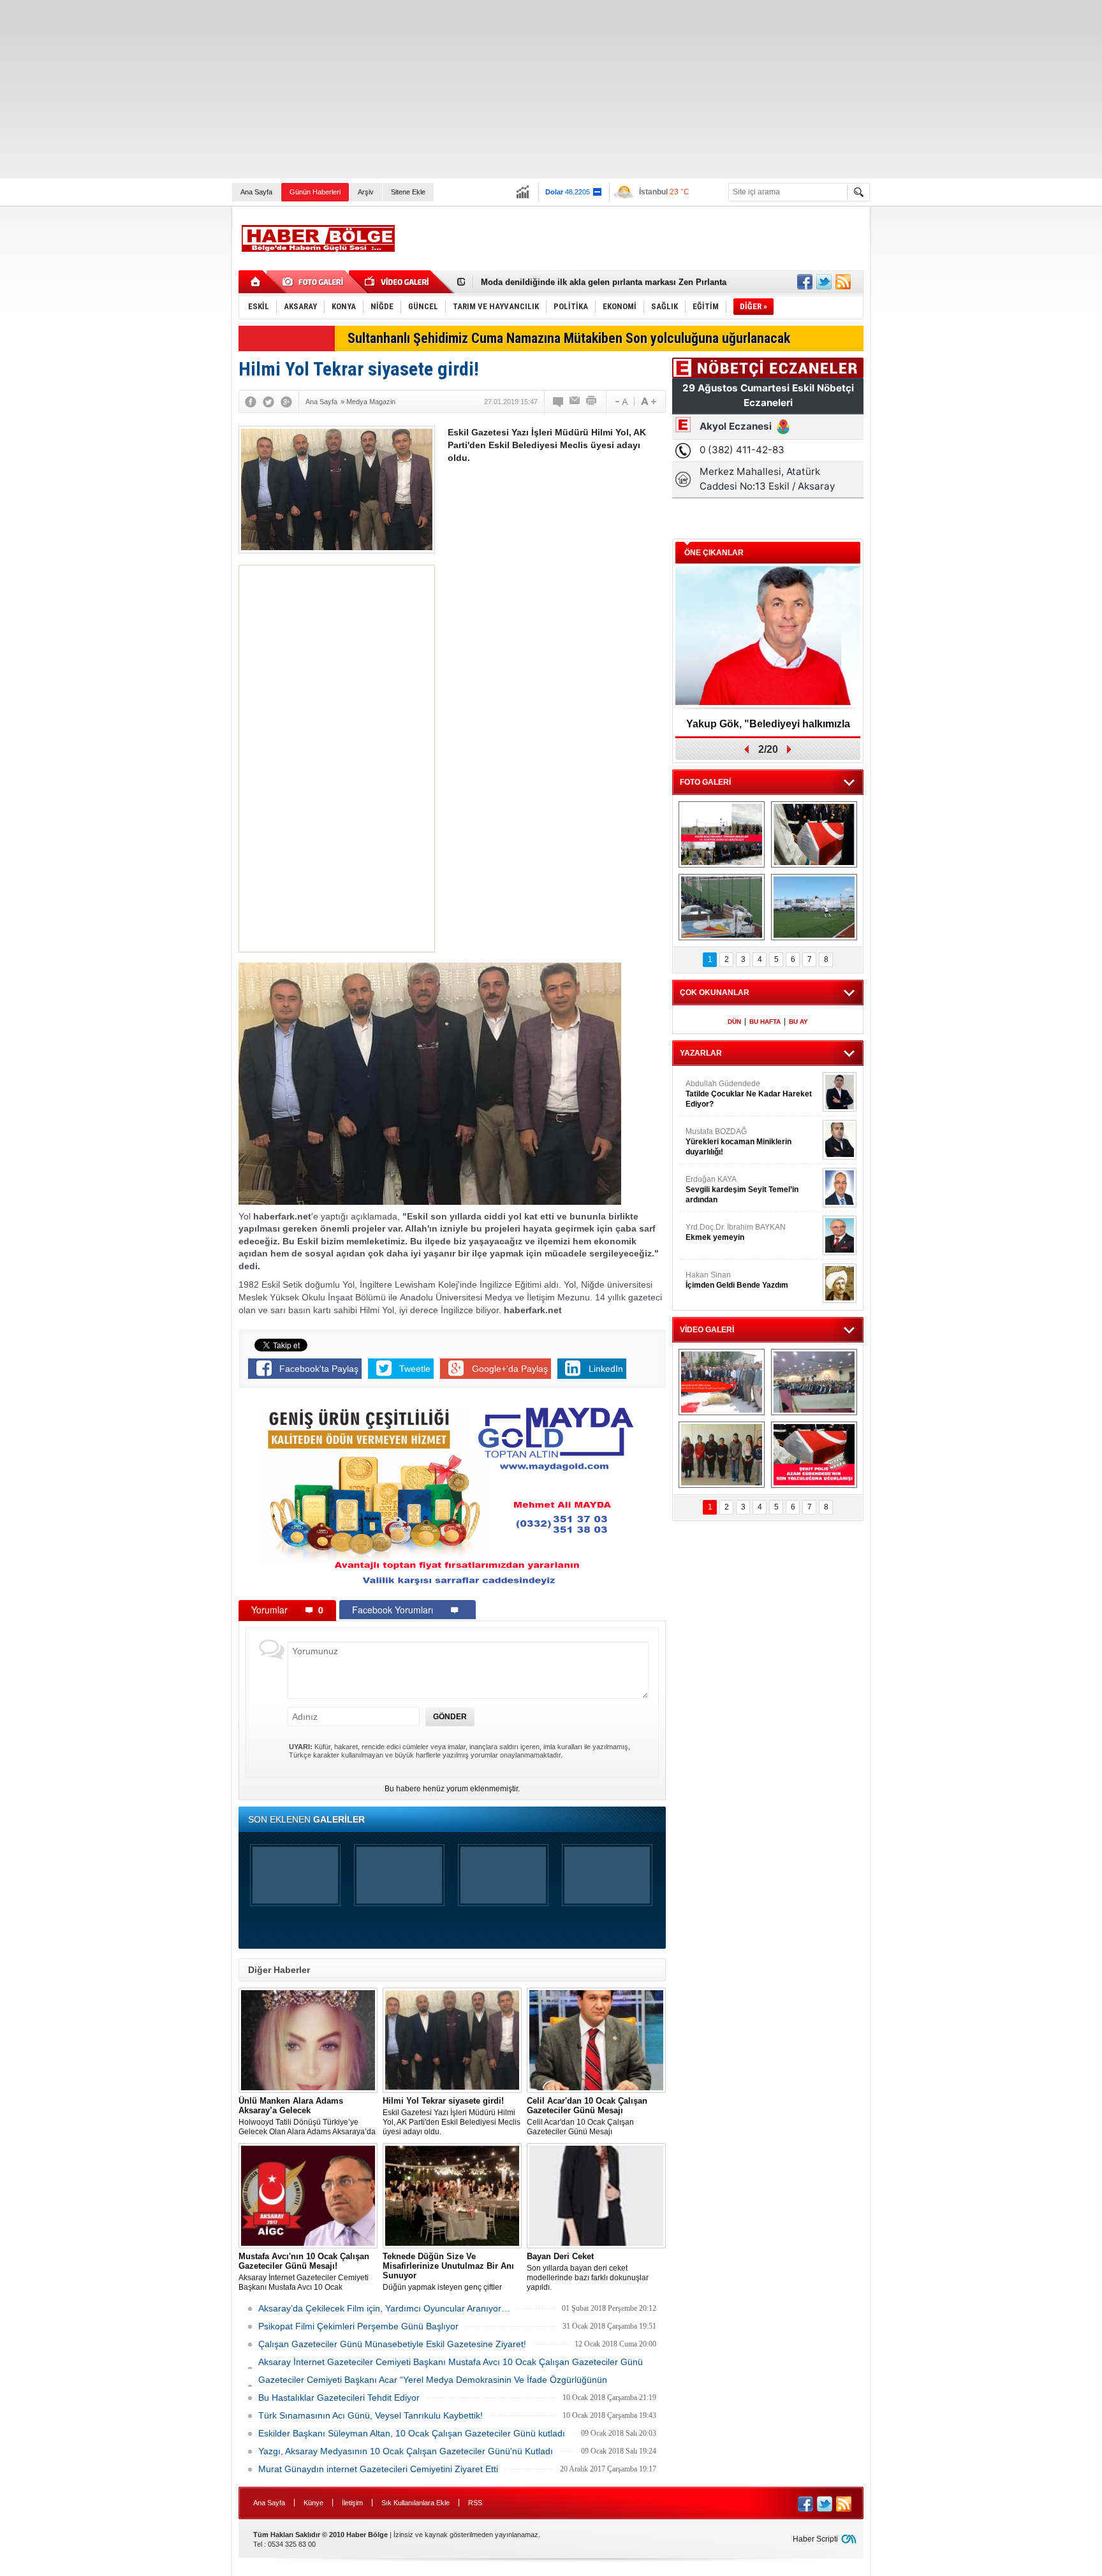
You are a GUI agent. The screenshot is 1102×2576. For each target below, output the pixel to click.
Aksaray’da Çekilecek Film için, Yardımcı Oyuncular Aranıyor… (384, 2308)
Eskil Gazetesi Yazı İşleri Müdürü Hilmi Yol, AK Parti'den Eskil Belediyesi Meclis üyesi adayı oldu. (452, 2116)
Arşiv (366, 192)
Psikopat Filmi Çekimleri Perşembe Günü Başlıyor (358, 2326)
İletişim (352, 2503)
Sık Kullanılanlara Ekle (415, 2503)
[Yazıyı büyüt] (649, 402)
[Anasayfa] (256, 282)
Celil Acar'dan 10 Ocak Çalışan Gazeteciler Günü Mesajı (587, 2116)
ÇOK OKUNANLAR (715, 993)
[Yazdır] (592, 402)
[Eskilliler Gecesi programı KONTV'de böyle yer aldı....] (814, 1382)
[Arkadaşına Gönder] (575, 402)
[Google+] (286, 402)
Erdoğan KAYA (742, 1190)
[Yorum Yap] (559, 402)
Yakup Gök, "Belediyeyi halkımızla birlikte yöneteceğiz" (768, 728)
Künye (313, 2503)
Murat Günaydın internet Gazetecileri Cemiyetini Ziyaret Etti (378, 2469)
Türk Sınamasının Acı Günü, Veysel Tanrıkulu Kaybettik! (371, 2415)
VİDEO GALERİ (707, 1330)
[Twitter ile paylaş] (824, 282)
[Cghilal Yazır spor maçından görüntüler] (722, 907)
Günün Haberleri (315, 192)
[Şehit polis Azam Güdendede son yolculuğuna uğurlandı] (814, 834)
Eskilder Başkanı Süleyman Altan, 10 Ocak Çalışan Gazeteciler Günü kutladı (412, 2433)
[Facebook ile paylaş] (805, 282)
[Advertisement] (383, 89)
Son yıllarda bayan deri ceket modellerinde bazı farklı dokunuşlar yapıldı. (588, 2272)
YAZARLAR (701, 1053)
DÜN (734, 1022)
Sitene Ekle (408, 192)
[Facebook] (251, 402)
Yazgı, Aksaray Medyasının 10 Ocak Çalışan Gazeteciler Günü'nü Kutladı (406, 2451)
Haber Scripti (815, 2539)
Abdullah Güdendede (749, 1094)
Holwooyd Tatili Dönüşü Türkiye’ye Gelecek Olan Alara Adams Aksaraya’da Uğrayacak (307, 2116)
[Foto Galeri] (315, 282)
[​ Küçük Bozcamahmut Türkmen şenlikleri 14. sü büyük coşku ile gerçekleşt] (722, 834)
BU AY (798, 1022)
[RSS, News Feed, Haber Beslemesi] (843, 282)
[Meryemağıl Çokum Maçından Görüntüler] (814, 907)
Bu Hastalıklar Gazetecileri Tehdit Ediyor (339, 2398)
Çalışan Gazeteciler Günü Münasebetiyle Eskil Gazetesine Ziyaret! (392, 2344)
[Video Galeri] (398, 282)
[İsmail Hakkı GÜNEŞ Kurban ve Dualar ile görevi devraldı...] (722, 1382)
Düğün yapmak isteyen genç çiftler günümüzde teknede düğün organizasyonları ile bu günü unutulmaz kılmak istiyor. (451, 2272)
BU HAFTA (765, 1022)
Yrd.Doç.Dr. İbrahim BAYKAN (736, 1232)
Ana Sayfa (256, 192)
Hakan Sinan (737, 1280)
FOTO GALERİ (705, 782)
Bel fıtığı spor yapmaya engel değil (550, 282)
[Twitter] (268, 402)
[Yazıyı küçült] (621, 402)
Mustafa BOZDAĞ (738, 1142)
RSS (475, 2503)
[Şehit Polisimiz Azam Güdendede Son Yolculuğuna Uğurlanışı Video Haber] (814, 1455)
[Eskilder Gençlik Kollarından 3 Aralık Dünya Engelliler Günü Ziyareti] (722, 1455)
